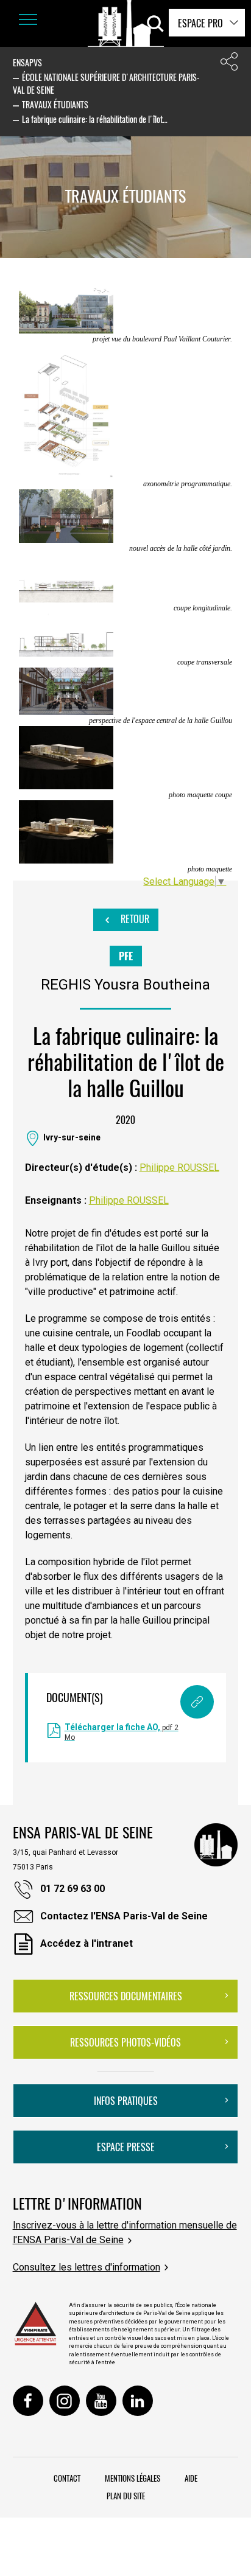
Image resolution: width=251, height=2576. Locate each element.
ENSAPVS (27, 62)
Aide (191, 2478)
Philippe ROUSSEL (179, 1168)
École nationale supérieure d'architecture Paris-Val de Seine (106, 83)
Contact (67, 2478)
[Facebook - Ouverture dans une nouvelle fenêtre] (28, 2401)
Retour (134, 919)
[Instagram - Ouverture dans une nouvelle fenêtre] (65, 2401)
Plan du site (126, 2496)
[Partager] (229, 64)
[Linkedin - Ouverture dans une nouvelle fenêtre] (138, 2401)
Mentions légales (133, 2478)
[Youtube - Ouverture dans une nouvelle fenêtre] (101, 2401)
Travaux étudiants (55, 104)
